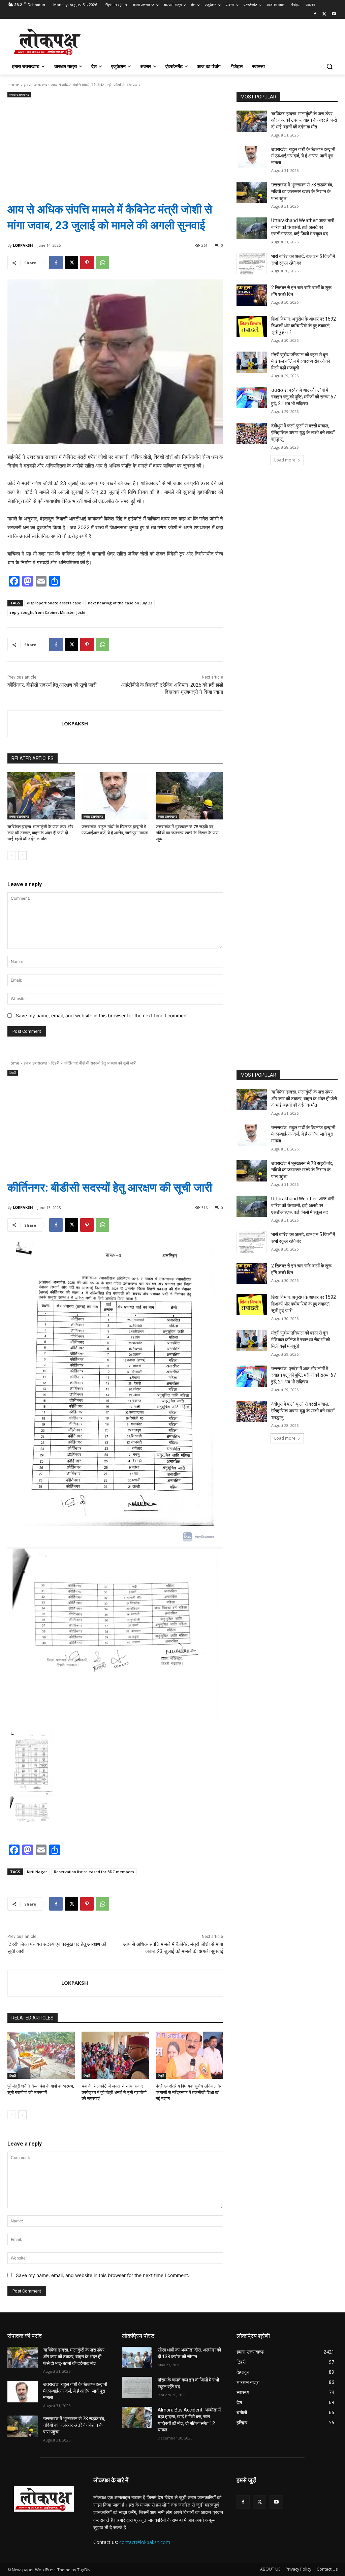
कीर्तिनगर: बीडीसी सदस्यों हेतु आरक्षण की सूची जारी (52, 685)
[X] (324, 14)
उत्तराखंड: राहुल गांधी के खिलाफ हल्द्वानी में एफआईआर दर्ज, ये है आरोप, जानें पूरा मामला (303, 156)
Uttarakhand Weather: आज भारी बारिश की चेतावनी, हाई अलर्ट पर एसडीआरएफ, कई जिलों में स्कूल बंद (303, 227)
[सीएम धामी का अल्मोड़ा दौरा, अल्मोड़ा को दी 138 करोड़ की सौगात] (137, 2357)
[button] (330, 66)
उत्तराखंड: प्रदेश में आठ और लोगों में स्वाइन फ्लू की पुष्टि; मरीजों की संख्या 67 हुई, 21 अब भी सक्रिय (304, 397)
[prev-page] (12, 856)
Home (13, 85)
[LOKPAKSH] (35, 724)
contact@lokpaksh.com (145, 2542)
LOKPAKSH (23, 245)
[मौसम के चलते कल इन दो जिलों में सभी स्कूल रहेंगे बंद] (137, 2387)
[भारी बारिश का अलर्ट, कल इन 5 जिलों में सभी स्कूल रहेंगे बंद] (252, 264)
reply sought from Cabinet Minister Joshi (48, 612)
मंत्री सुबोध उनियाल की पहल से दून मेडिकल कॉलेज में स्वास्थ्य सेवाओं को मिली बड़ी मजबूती (301, 361)
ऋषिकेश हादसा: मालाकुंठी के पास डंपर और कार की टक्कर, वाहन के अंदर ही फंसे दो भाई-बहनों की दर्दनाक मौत (40, 833)
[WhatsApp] (102, 263)
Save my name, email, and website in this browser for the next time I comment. (103, 1015)
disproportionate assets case (54, 603)
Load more (285, 460)
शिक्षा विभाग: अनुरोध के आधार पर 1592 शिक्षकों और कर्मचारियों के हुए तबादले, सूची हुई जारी (304, 325)
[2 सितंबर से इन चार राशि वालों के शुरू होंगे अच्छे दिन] (252, 295)
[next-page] (22, 856)
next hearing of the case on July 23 (120, 603)
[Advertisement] (115, 145)
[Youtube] (334, 14)
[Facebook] (315, 14)
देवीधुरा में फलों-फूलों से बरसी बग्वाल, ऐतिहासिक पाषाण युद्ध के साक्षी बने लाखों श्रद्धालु (303, 432)
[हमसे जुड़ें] (287, 2490)
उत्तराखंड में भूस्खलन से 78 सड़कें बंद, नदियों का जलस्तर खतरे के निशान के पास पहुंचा (187, 833)
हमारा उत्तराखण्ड (35, 85)
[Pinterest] (87, 263)
